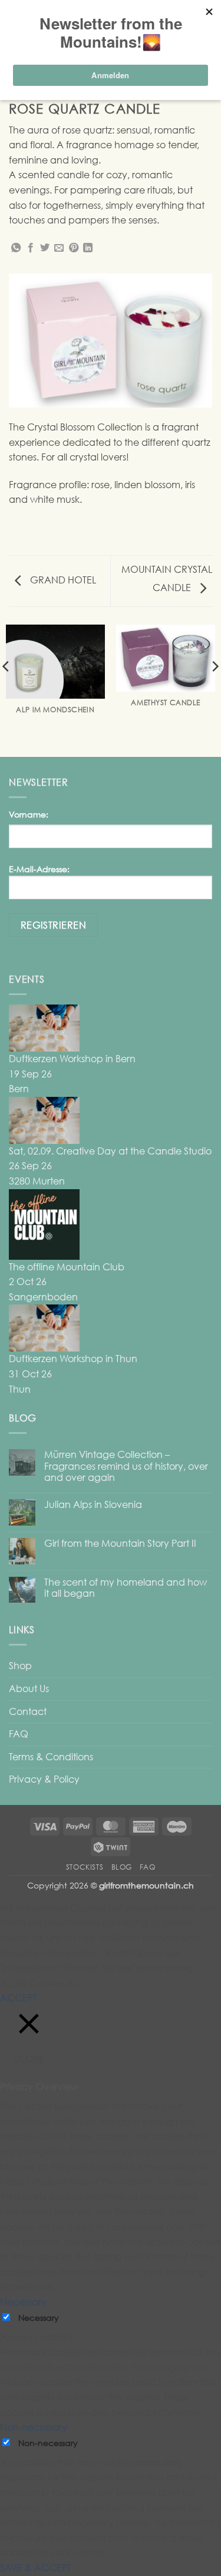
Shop (20, 1666)
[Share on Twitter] (45, 248)
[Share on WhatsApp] (16, 248)
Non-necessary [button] (34, 2427)
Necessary (39, 2318)
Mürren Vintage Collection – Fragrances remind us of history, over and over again (126, 1466)
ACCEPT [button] (19, 1998)
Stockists (85, 1867)
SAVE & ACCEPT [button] (36, 2568)
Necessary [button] (23, 2302)
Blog (122, 1867)
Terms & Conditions (51, 1757)
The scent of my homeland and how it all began (126, 1588)
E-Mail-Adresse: (39, 869)
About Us (29, 1689)
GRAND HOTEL (62, 580)
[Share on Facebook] (31, 248)
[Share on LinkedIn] (88, 248)
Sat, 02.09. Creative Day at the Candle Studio (110, 1151)
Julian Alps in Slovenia (93, 1505)
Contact (28, 1711)
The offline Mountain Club (67, 1267)
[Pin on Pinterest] (74, 248)
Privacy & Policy (44, 1779)
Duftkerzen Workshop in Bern (72, 1059)
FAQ (19, 1734)
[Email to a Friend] (59, 248)
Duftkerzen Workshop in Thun (73, 1359)
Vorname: (29, 814)
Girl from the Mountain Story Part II (120, 1544)
